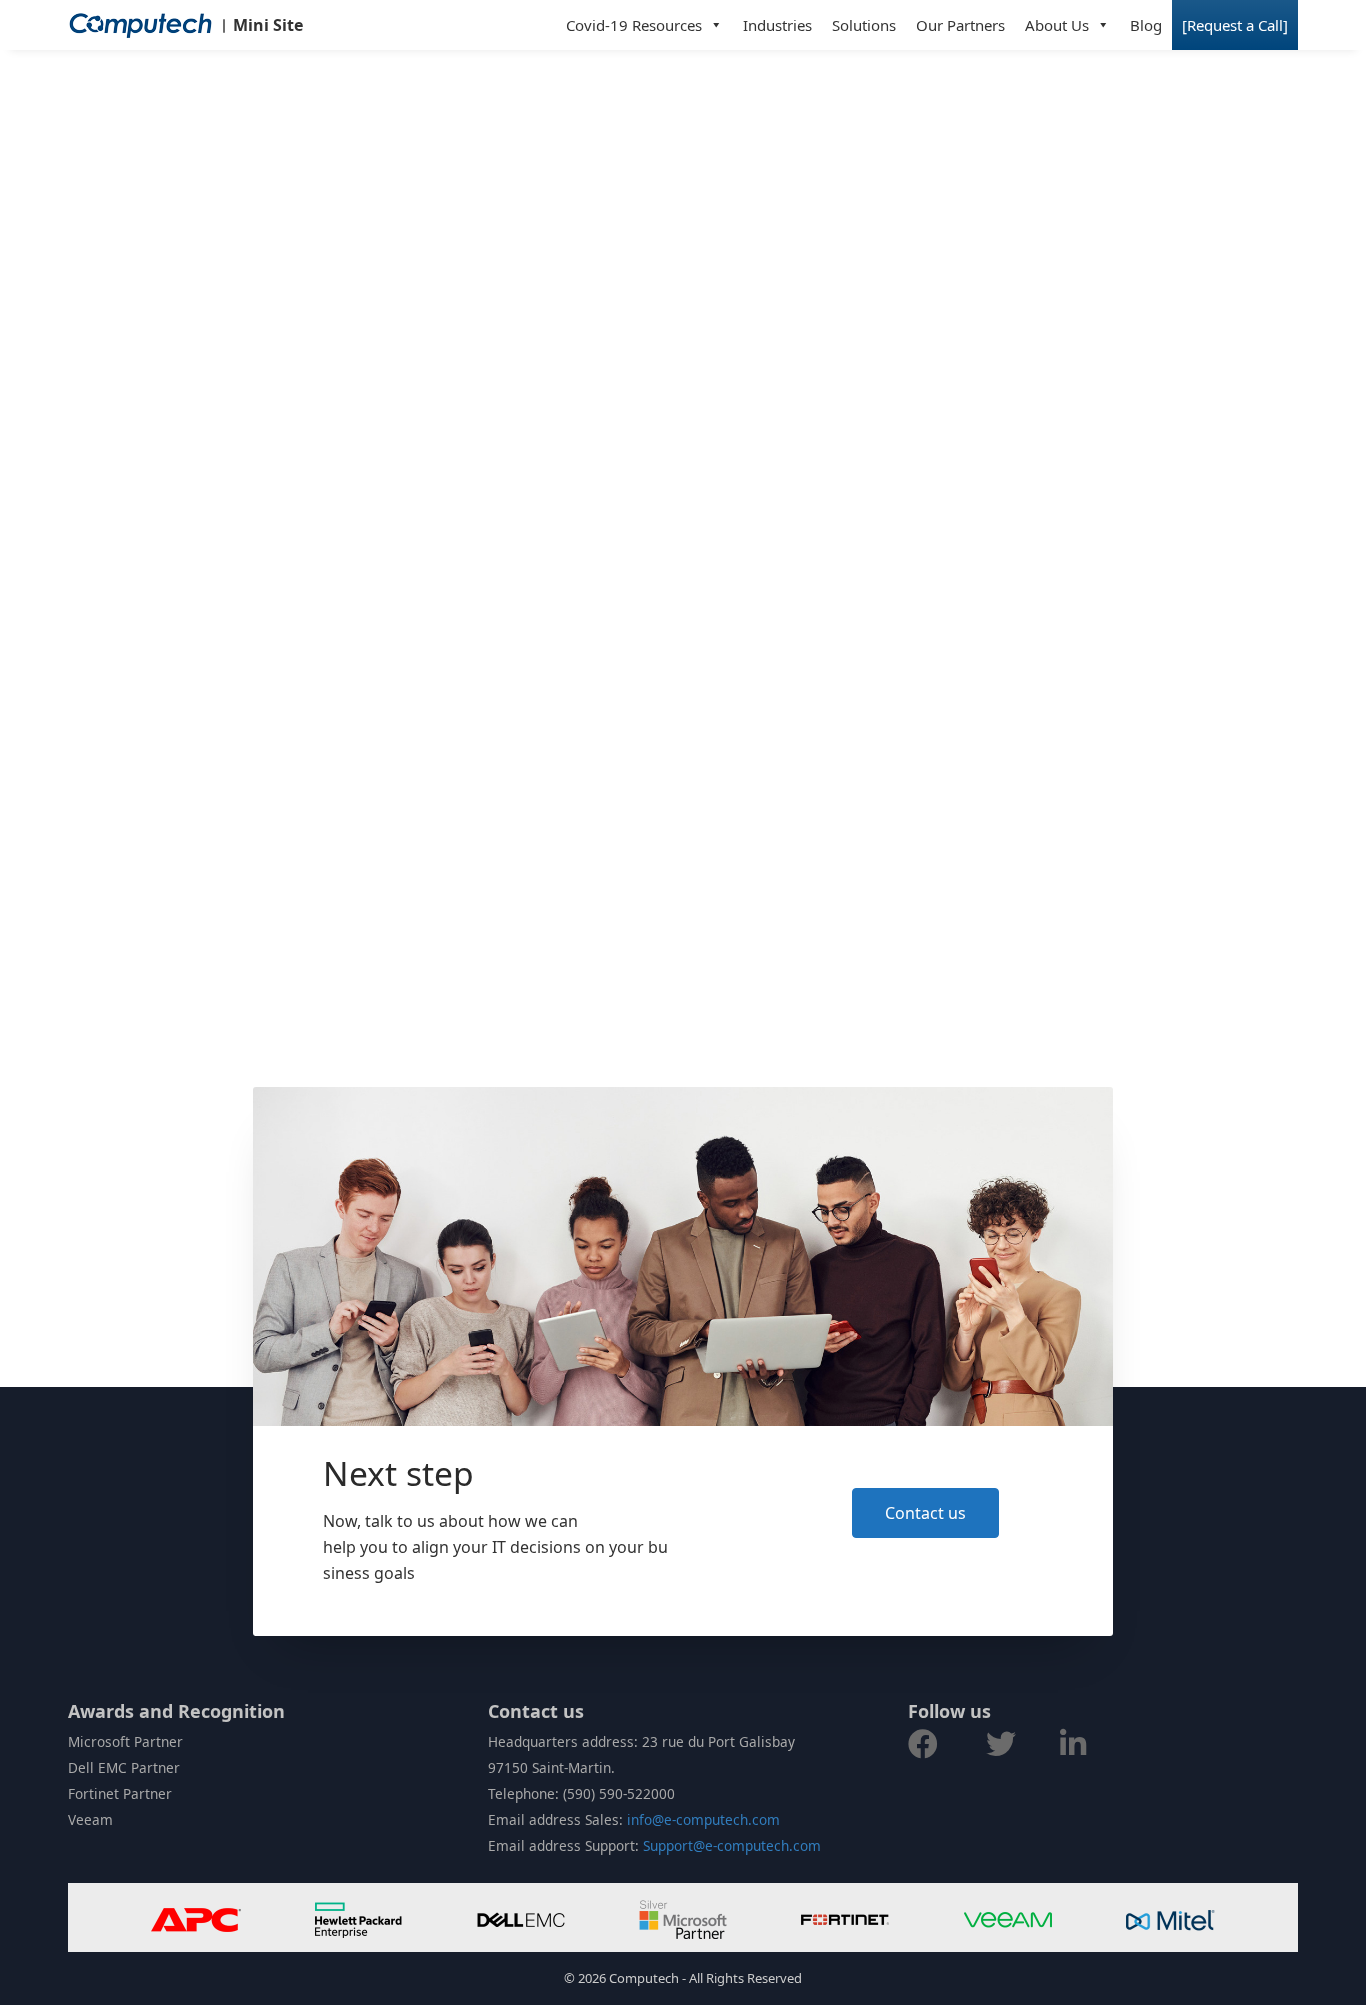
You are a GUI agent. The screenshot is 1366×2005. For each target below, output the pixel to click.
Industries (777, 25)
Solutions (864, 25)
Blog (1146, 25)
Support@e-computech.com (732, 1845)
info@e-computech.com (703, 1819)
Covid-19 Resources (634, 25)
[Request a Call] (1235, 25)
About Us (1057, 25)
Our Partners (960, 25)
